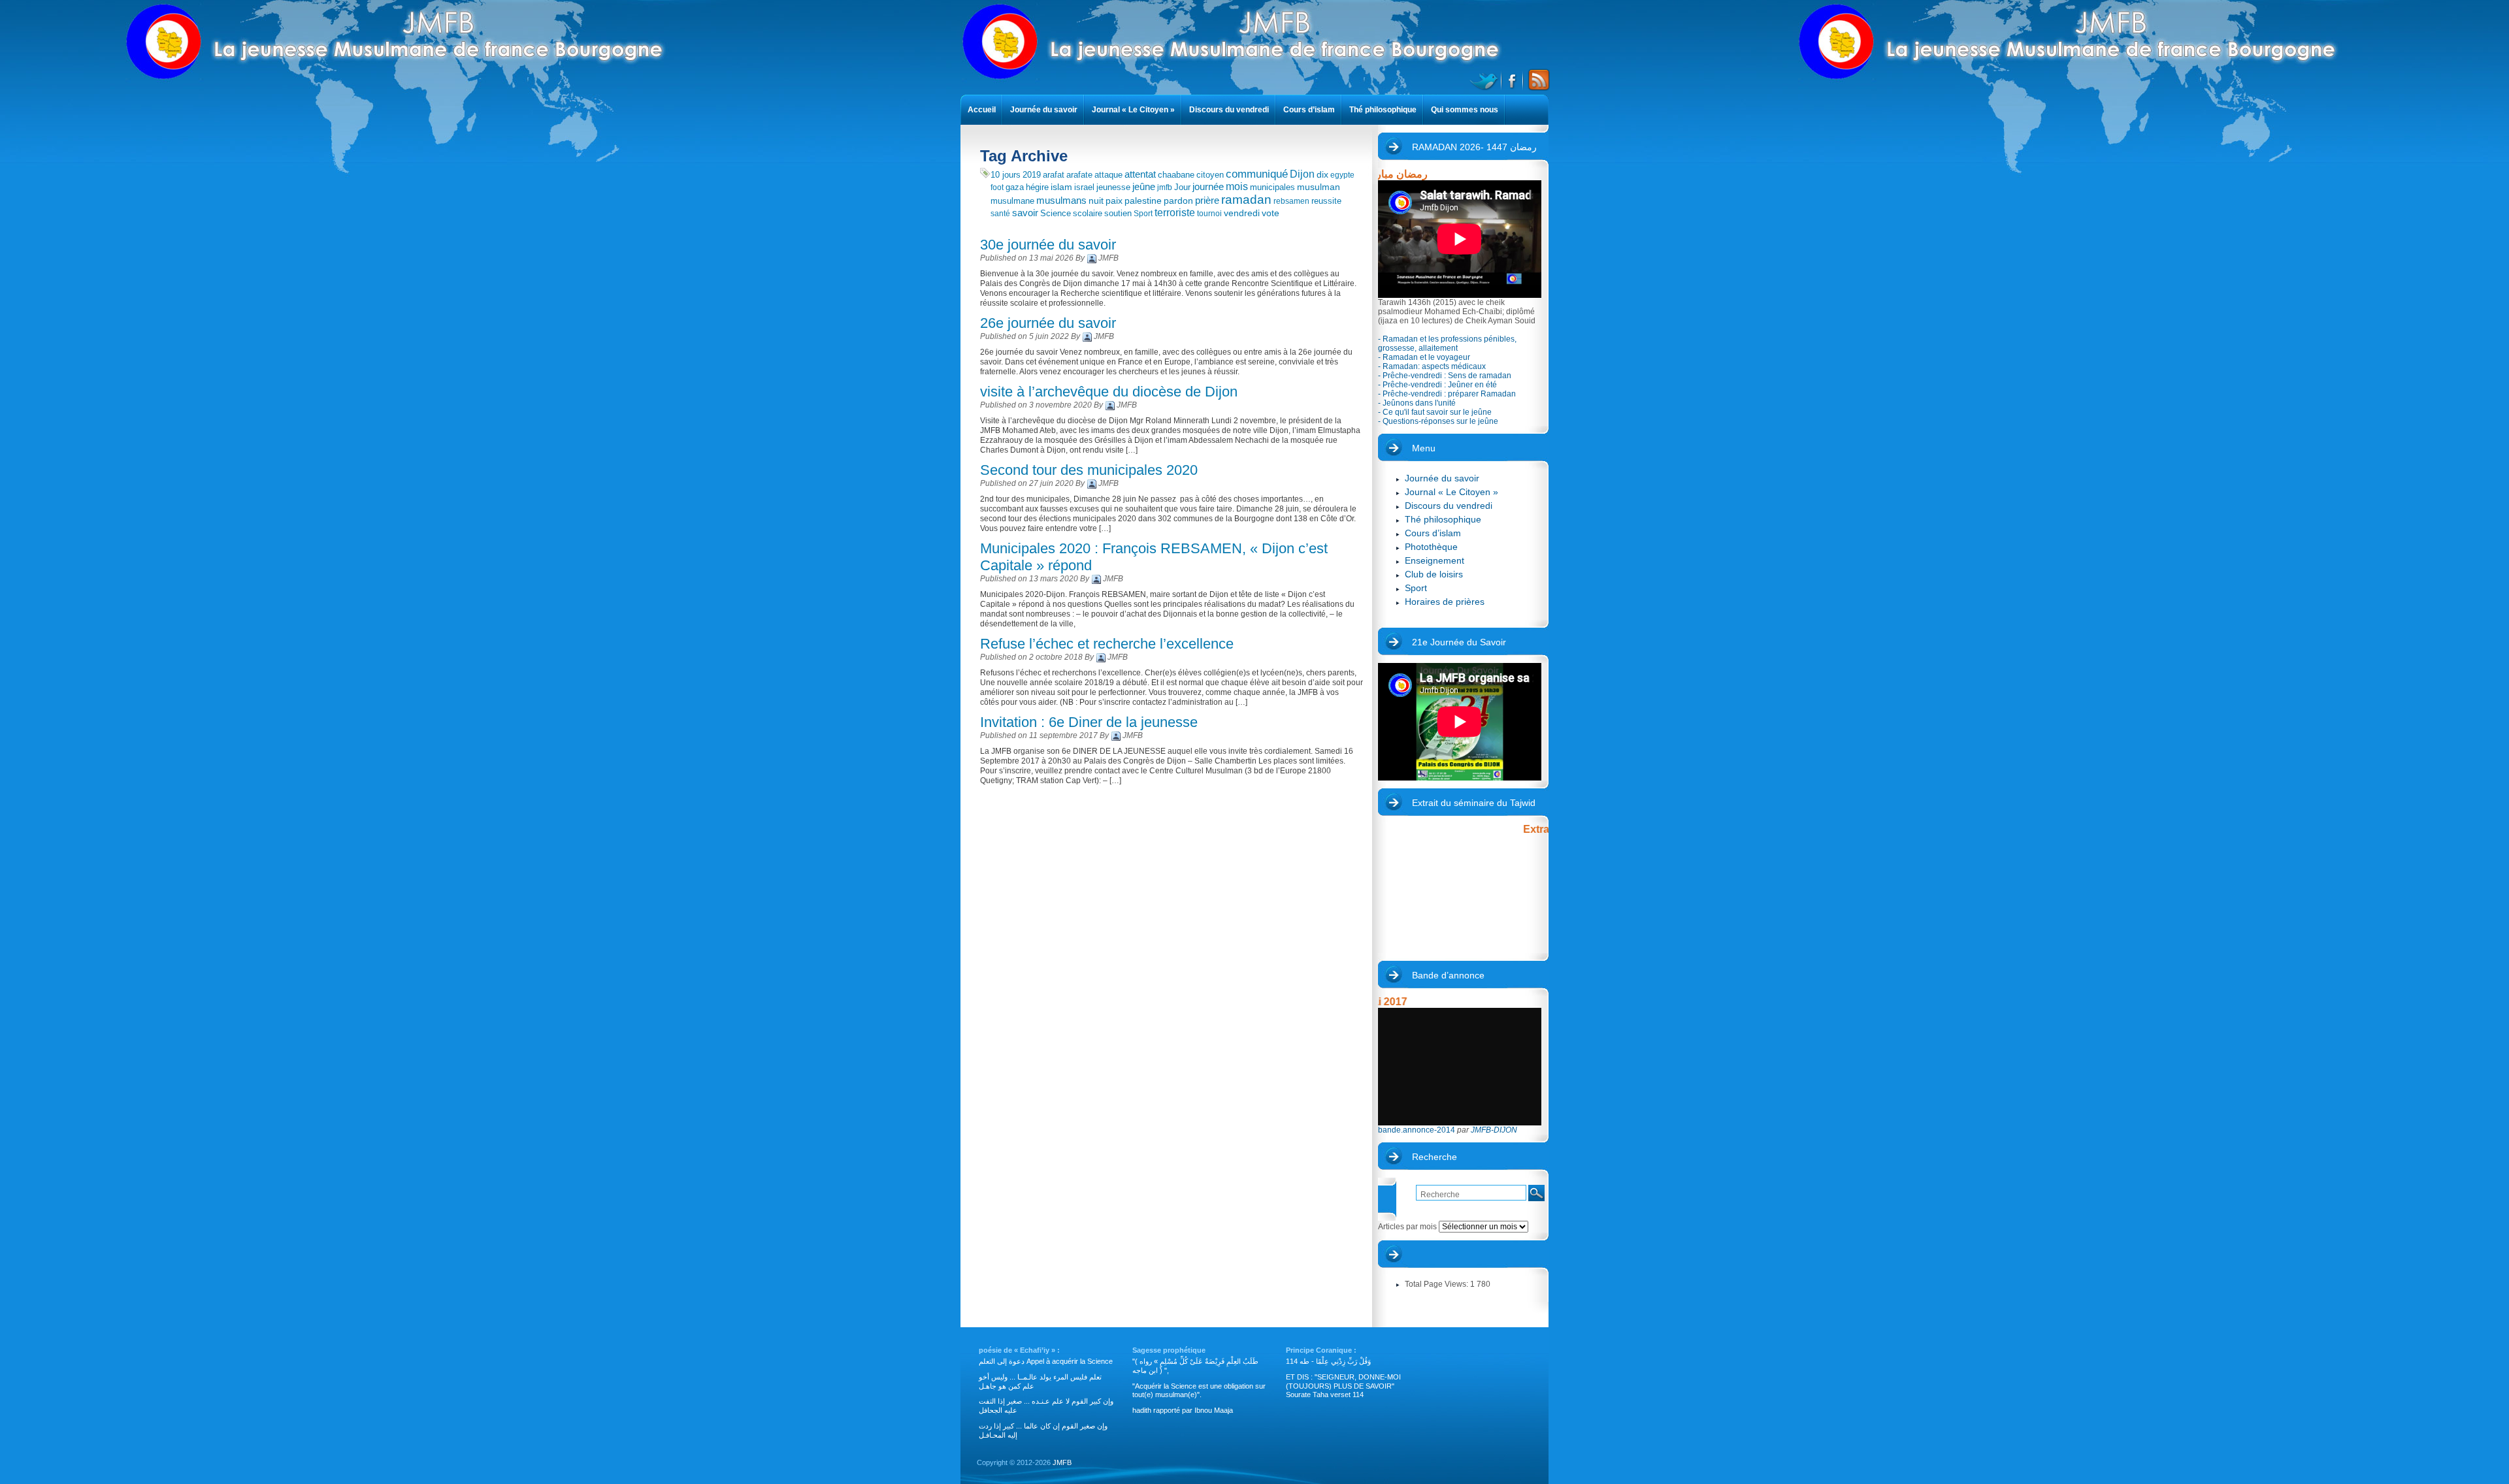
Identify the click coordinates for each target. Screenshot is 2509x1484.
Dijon (1302, 174)
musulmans (1061, 201)
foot (997, 187)
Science (1056, 213)
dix (1322, 174)
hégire (1037, 187)
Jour (1182, 187)
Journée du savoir (1442, 478)
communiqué (1257, 174)
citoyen (1210, 175)
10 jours (1006, 175)
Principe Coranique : (1321, 1350)
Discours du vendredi (1449, 506)
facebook (1513, 80)
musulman (1319, 187)
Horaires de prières (1445, 602)
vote (1271, 213)
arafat (1054, 175)
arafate (1079, 175)
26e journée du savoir (1048, 323)
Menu (1424, 448)
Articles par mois (1395, 1209)
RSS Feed (1537, 80)
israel (1084, 187)
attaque (1108, 175)
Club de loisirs (1434, 574)
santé (1000, 214)
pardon (1178, 201)
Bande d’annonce (1448, 975)
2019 (1032, 175)
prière (1207, 200)
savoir (1025, 213)
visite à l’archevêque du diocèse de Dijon (1109, 392)
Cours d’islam (1433, 533)
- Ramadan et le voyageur (1424, 357)
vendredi (1242, 213)
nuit (1096, 201)
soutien (1118, 213)
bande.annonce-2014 (1417, 1130)
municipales (1272, 187)
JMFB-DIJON (1494, 1130)
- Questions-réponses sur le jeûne (1438, 421)
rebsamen (1291, 201)
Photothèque (1431, 547)
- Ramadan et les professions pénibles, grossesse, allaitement (1447, 344)
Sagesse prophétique (1169, 1350)
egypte (1342, 175)
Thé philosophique (1443, 519)
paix (1114, 201)
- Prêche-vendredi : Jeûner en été (1437, 385)
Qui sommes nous (1465, 110)
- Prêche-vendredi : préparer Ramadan (1447, 394)
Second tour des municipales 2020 (1089, 470)
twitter (1485, 80)
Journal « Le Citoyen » (1451, 492)
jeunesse (1113, 187)
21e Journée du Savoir (1459, 642)
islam (1061, 187)
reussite (1326, 201)
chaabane (1176, 175)
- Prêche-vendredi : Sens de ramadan (1445, 376)
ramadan (1246, 200)
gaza (1015, 187)
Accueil (982, 110)
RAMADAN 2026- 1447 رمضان (1474, 147)
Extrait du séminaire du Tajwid (1474, 803)
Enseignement (1435, 560)
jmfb (1165, 187)
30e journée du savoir (1048, 245)
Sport (1143, 214)
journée (1208, 187)
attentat (1140, 174)
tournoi (1209, 214)
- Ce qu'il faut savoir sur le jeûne (1435, 412)
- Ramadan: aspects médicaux (1432, 366)
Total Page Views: (1437, 1284)
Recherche (1435, 1157)
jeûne (1144, 186)
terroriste (1175, 213)
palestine (1143, 201)
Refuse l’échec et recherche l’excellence (1107, 644)
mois (1237, 186)
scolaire (1088, 213)
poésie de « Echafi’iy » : (1019, 1350)
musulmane (1012, 201)
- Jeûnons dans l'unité (1417, 403)
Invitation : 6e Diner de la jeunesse (1089, 722)
